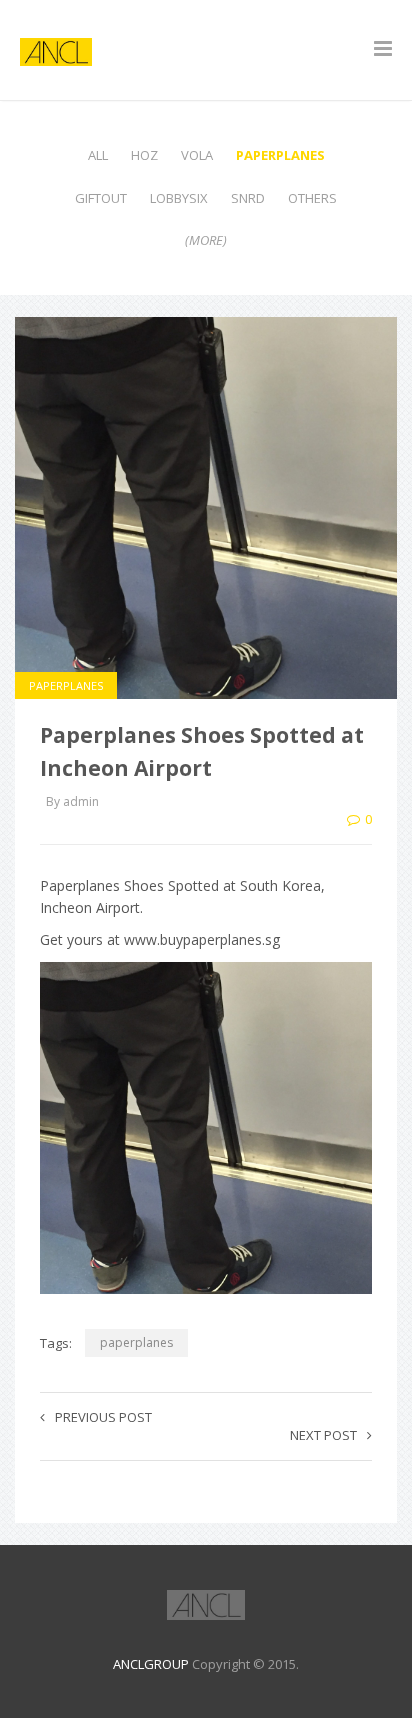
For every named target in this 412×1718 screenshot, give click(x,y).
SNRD (248, 198)
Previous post (103, 1417)
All (98, 155)
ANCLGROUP (151, 1664)
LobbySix (179, 198)
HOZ (144, 155)
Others (312, 198)
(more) (206, 240)
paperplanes (136, 1342)
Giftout (101, 198)
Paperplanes (280, 155)
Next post (323, 1435)
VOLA (197, 155)
